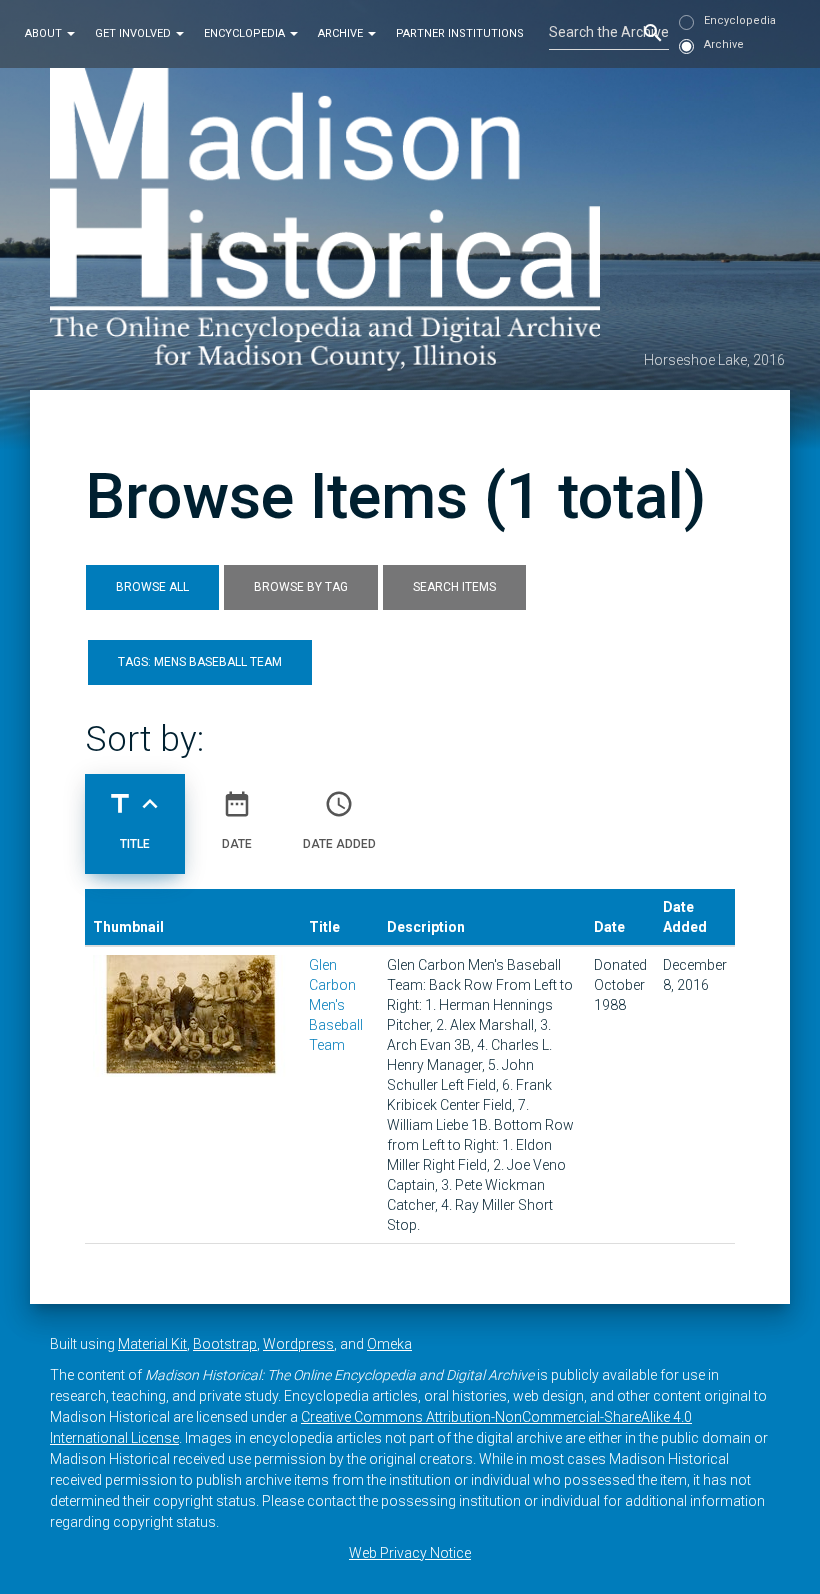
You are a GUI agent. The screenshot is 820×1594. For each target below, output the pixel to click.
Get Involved (134, 33)
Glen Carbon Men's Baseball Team (336, 1005)
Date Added (339, 819)
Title (135, 819)
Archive (342, 33)
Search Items (454, 587)
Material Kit (152, 1344)
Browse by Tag (301, 587)
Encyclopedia (246, 33)
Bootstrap (225, 1344)
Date (237, 819)
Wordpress (298, 1344)
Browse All (152, 587)
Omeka (389, 1344)
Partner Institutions (460, 33)
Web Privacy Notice (410, 1553)
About (45, 33)
